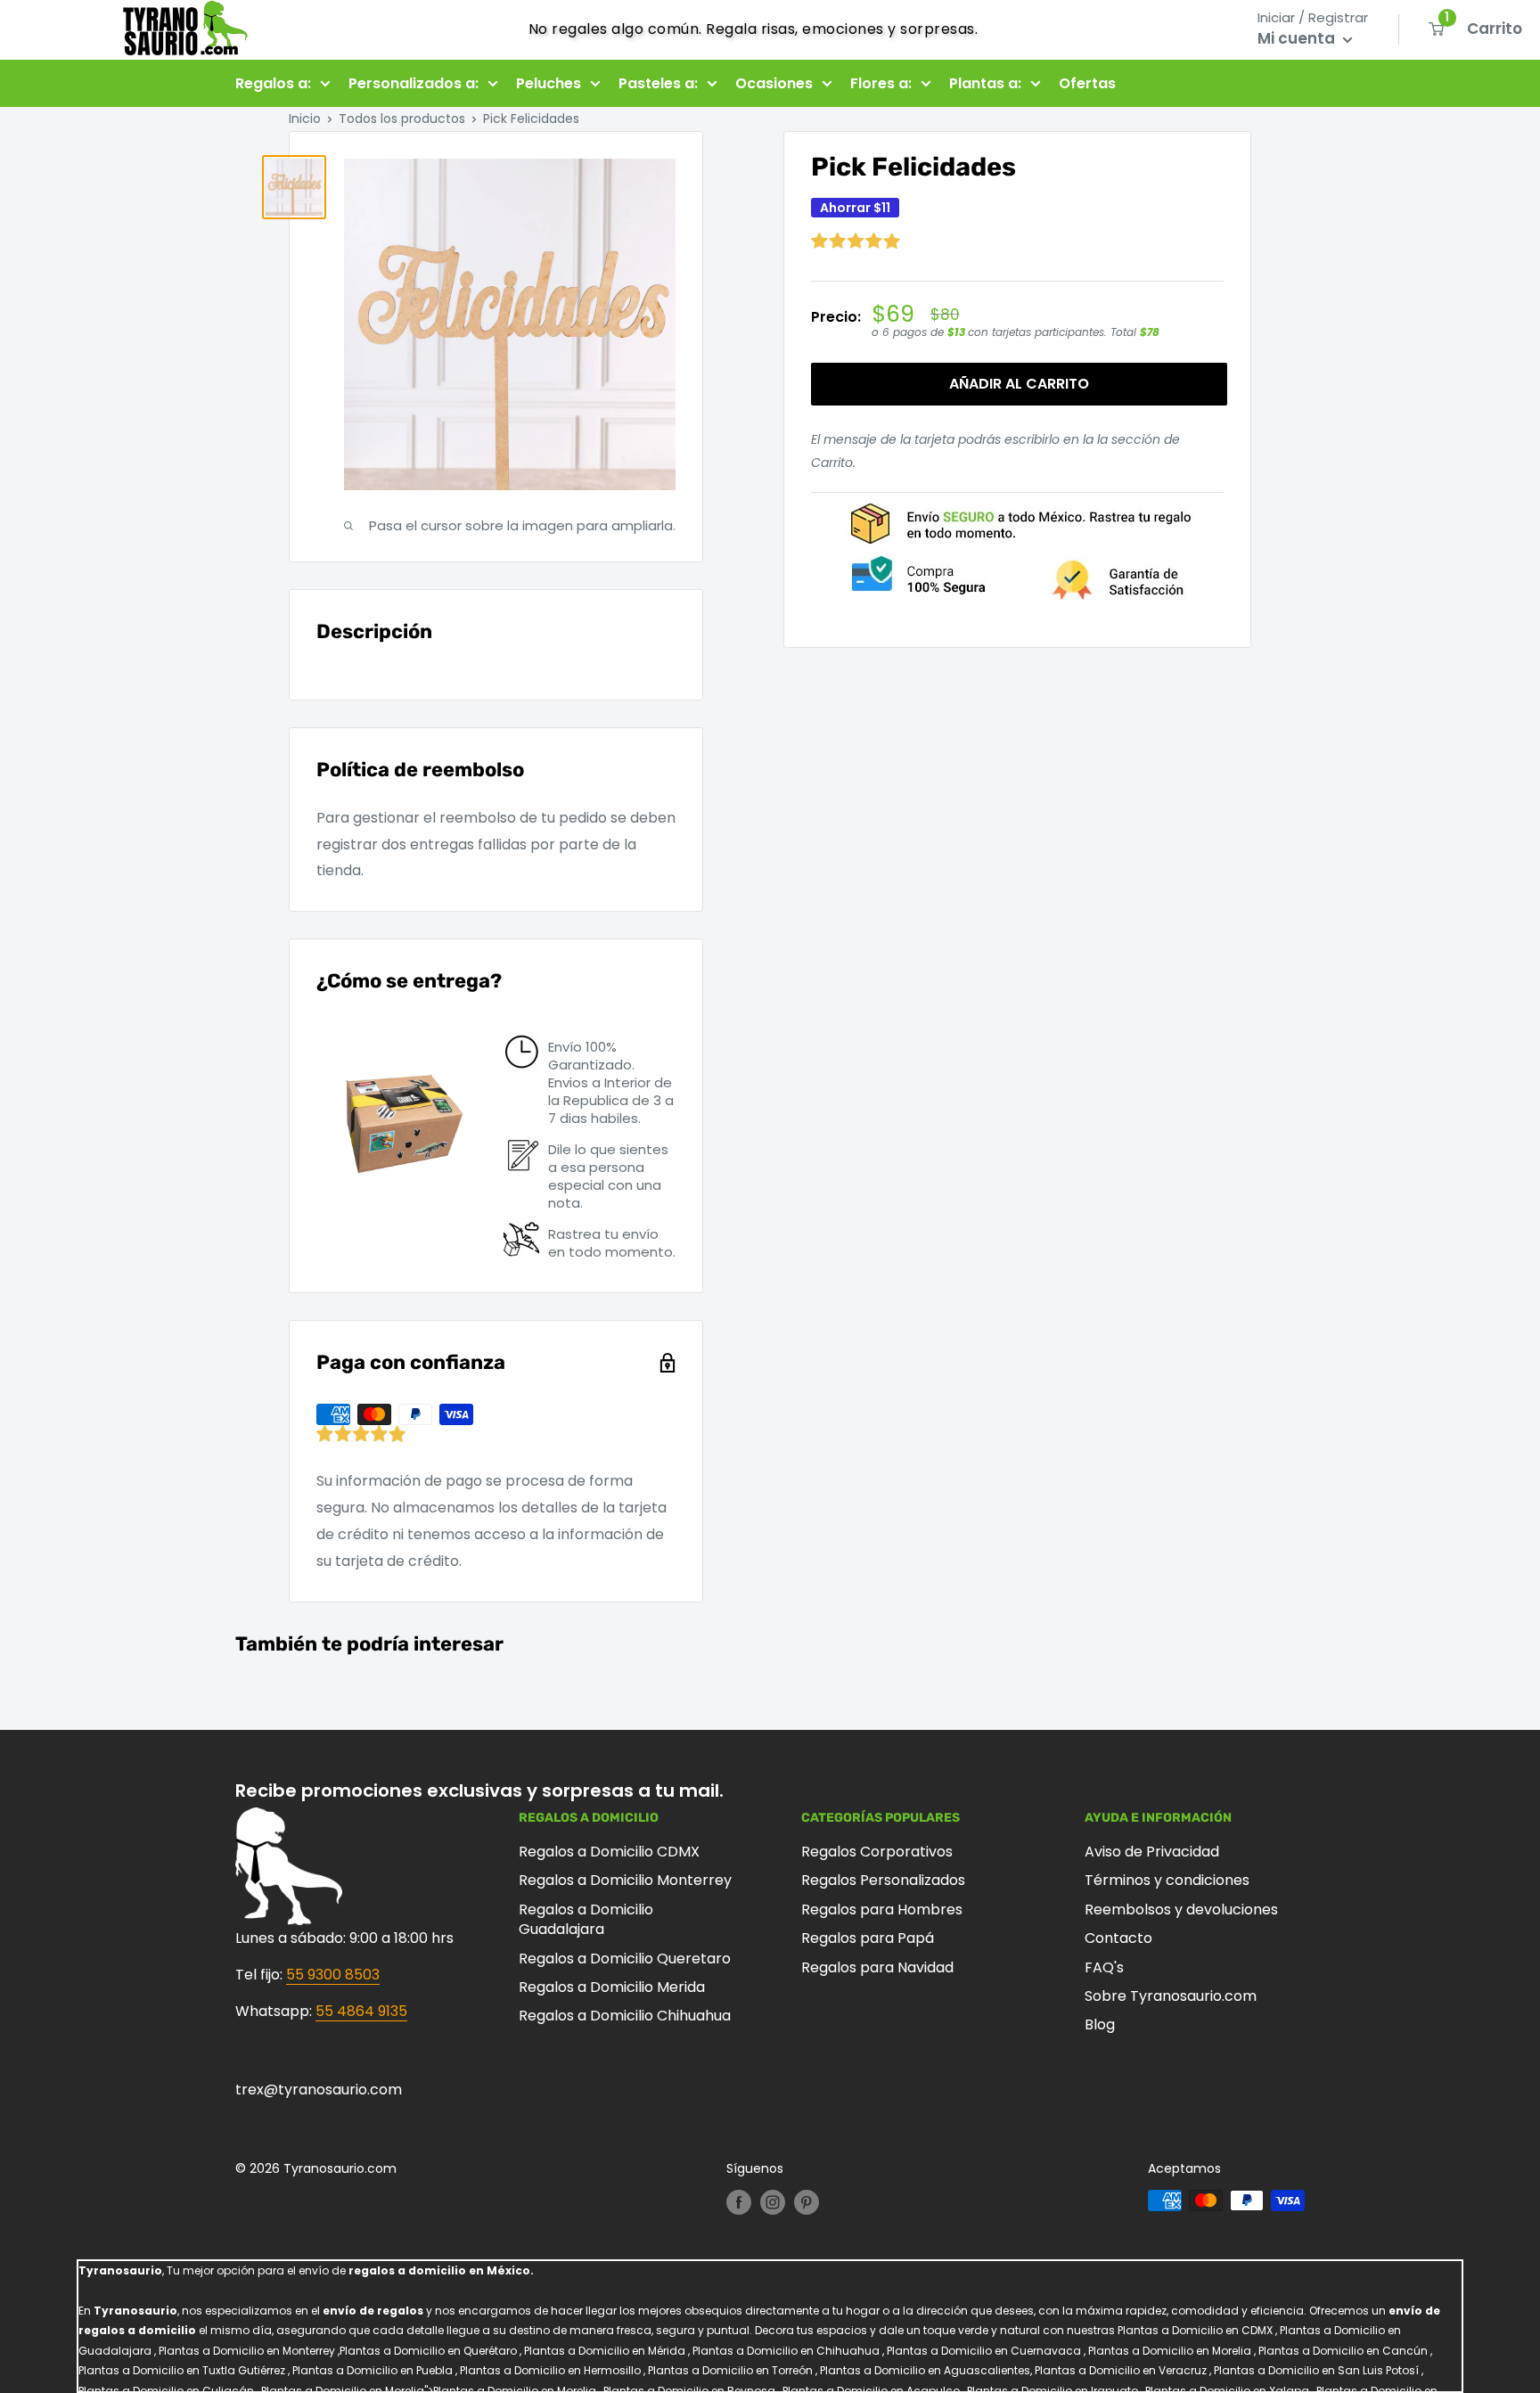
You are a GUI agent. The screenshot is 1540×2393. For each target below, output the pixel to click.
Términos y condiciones (1167, 1880)
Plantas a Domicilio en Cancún (1343, 2351)
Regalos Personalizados (883, 1880)
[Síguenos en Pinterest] (807, 2202)
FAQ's (1104, 1967)
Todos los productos (402, 119)
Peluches (549, 83)
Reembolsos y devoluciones (1181, 1909)
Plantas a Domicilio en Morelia (1170, 2351)
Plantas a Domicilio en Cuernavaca (984, 2351)
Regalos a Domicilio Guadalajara (586, 1919)
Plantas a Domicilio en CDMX (1195, 2330)
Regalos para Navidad (877, 1967)
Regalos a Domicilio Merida (612, 1987)
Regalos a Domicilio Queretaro (625, 1959)
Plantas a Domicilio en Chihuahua (786, 2351)
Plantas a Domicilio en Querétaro (428, 2351)
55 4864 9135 (361, 2011)
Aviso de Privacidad (1152, 1852)
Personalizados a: (414, 83)
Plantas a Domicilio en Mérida (605, 2351)
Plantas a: (985, 83)
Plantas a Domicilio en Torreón (730, 2370)
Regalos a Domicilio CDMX (609, 1852)
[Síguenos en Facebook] (739, 2202)
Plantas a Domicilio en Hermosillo (550, 2370)
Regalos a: (273, 83)
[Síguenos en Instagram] (773, 2202)
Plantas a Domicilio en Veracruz (1121, 2370)
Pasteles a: (658, 83)
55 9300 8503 (333, 1975)
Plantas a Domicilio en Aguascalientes (925, 2370)
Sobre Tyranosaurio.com (1171, 1996)
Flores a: (881, 83)
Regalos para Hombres (882, 1909)
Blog (1100, 2024)
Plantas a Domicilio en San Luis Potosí (1316, 2370)
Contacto (1118, 1938)
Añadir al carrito (1019, 384)
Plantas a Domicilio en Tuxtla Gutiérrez (182, 2370)
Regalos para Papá (868, 1938)
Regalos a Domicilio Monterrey (625, 1880)
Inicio (305, 119)
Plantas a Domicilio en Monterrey (247, 2351)
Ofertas (1087, 83)
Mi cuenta (1298, 38)
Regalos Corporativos (877, 1852)
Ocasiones (774, 83)
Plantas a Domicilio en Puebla (373, 2370)
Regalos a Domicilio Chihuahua (625, 2016)
